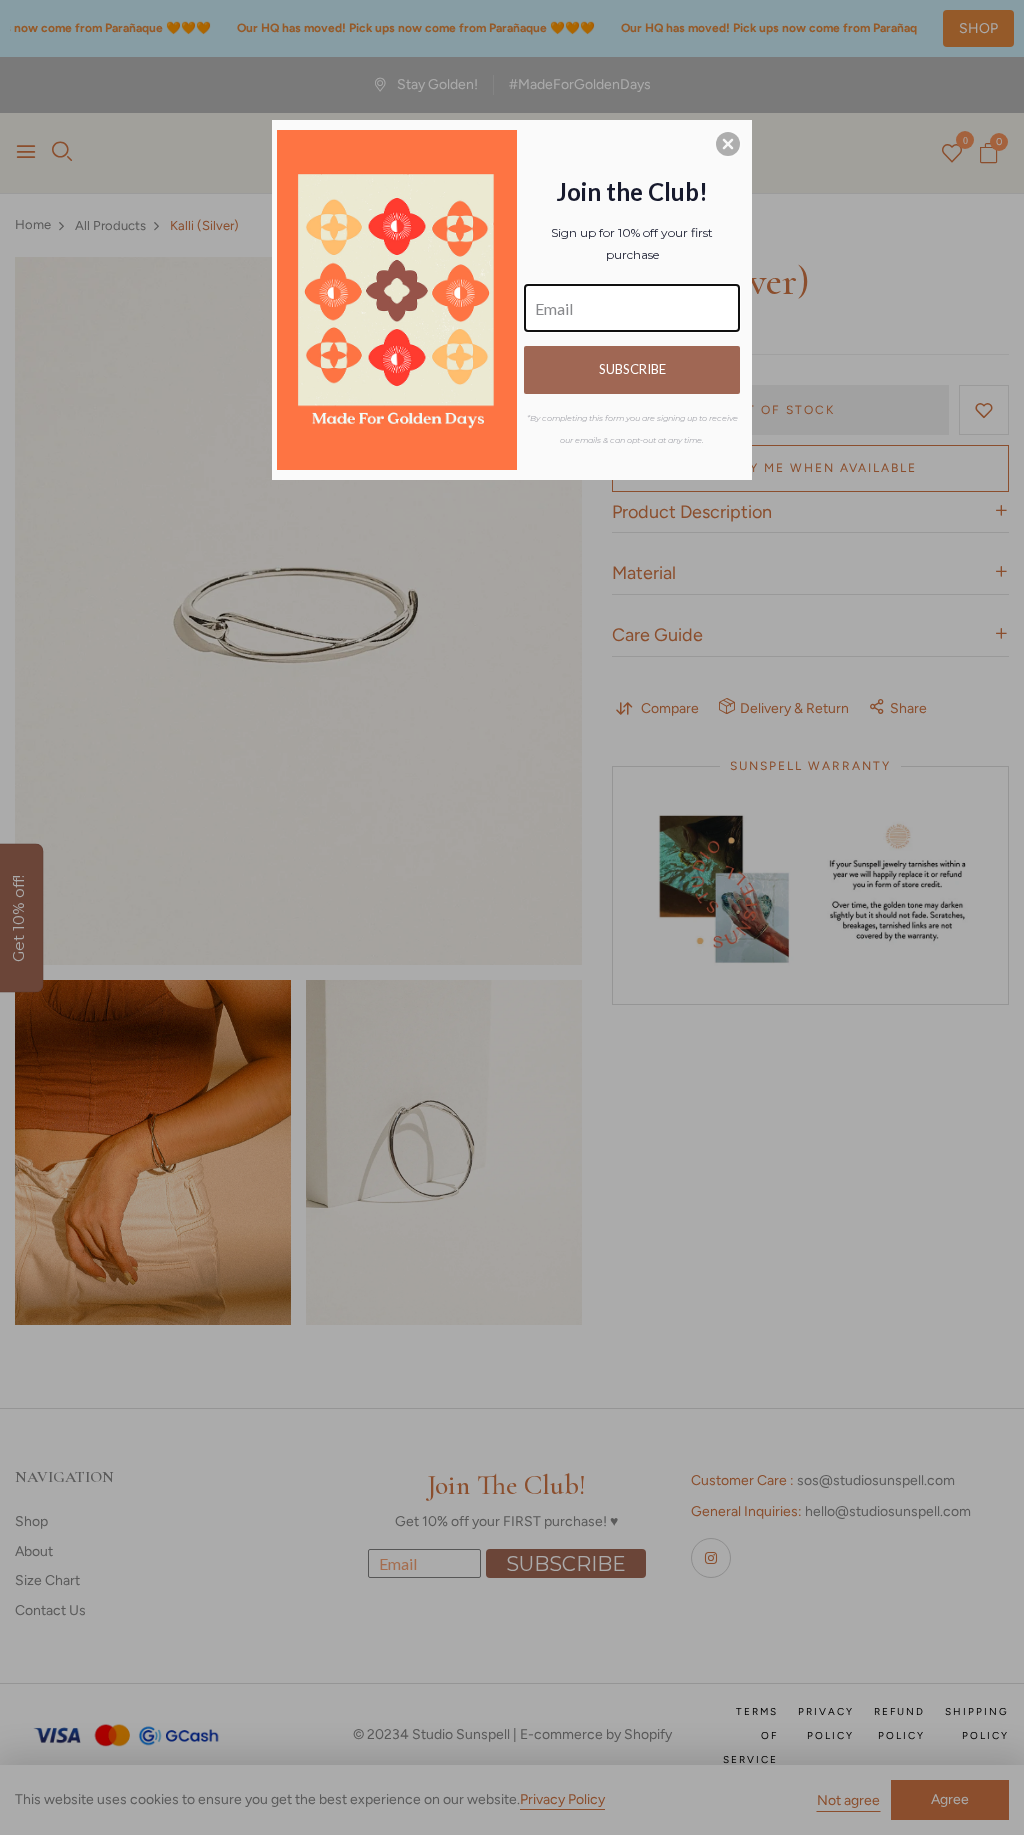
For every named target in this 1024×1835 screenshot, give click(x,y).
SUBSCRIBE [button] (632, 369)
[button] (728, 144)
